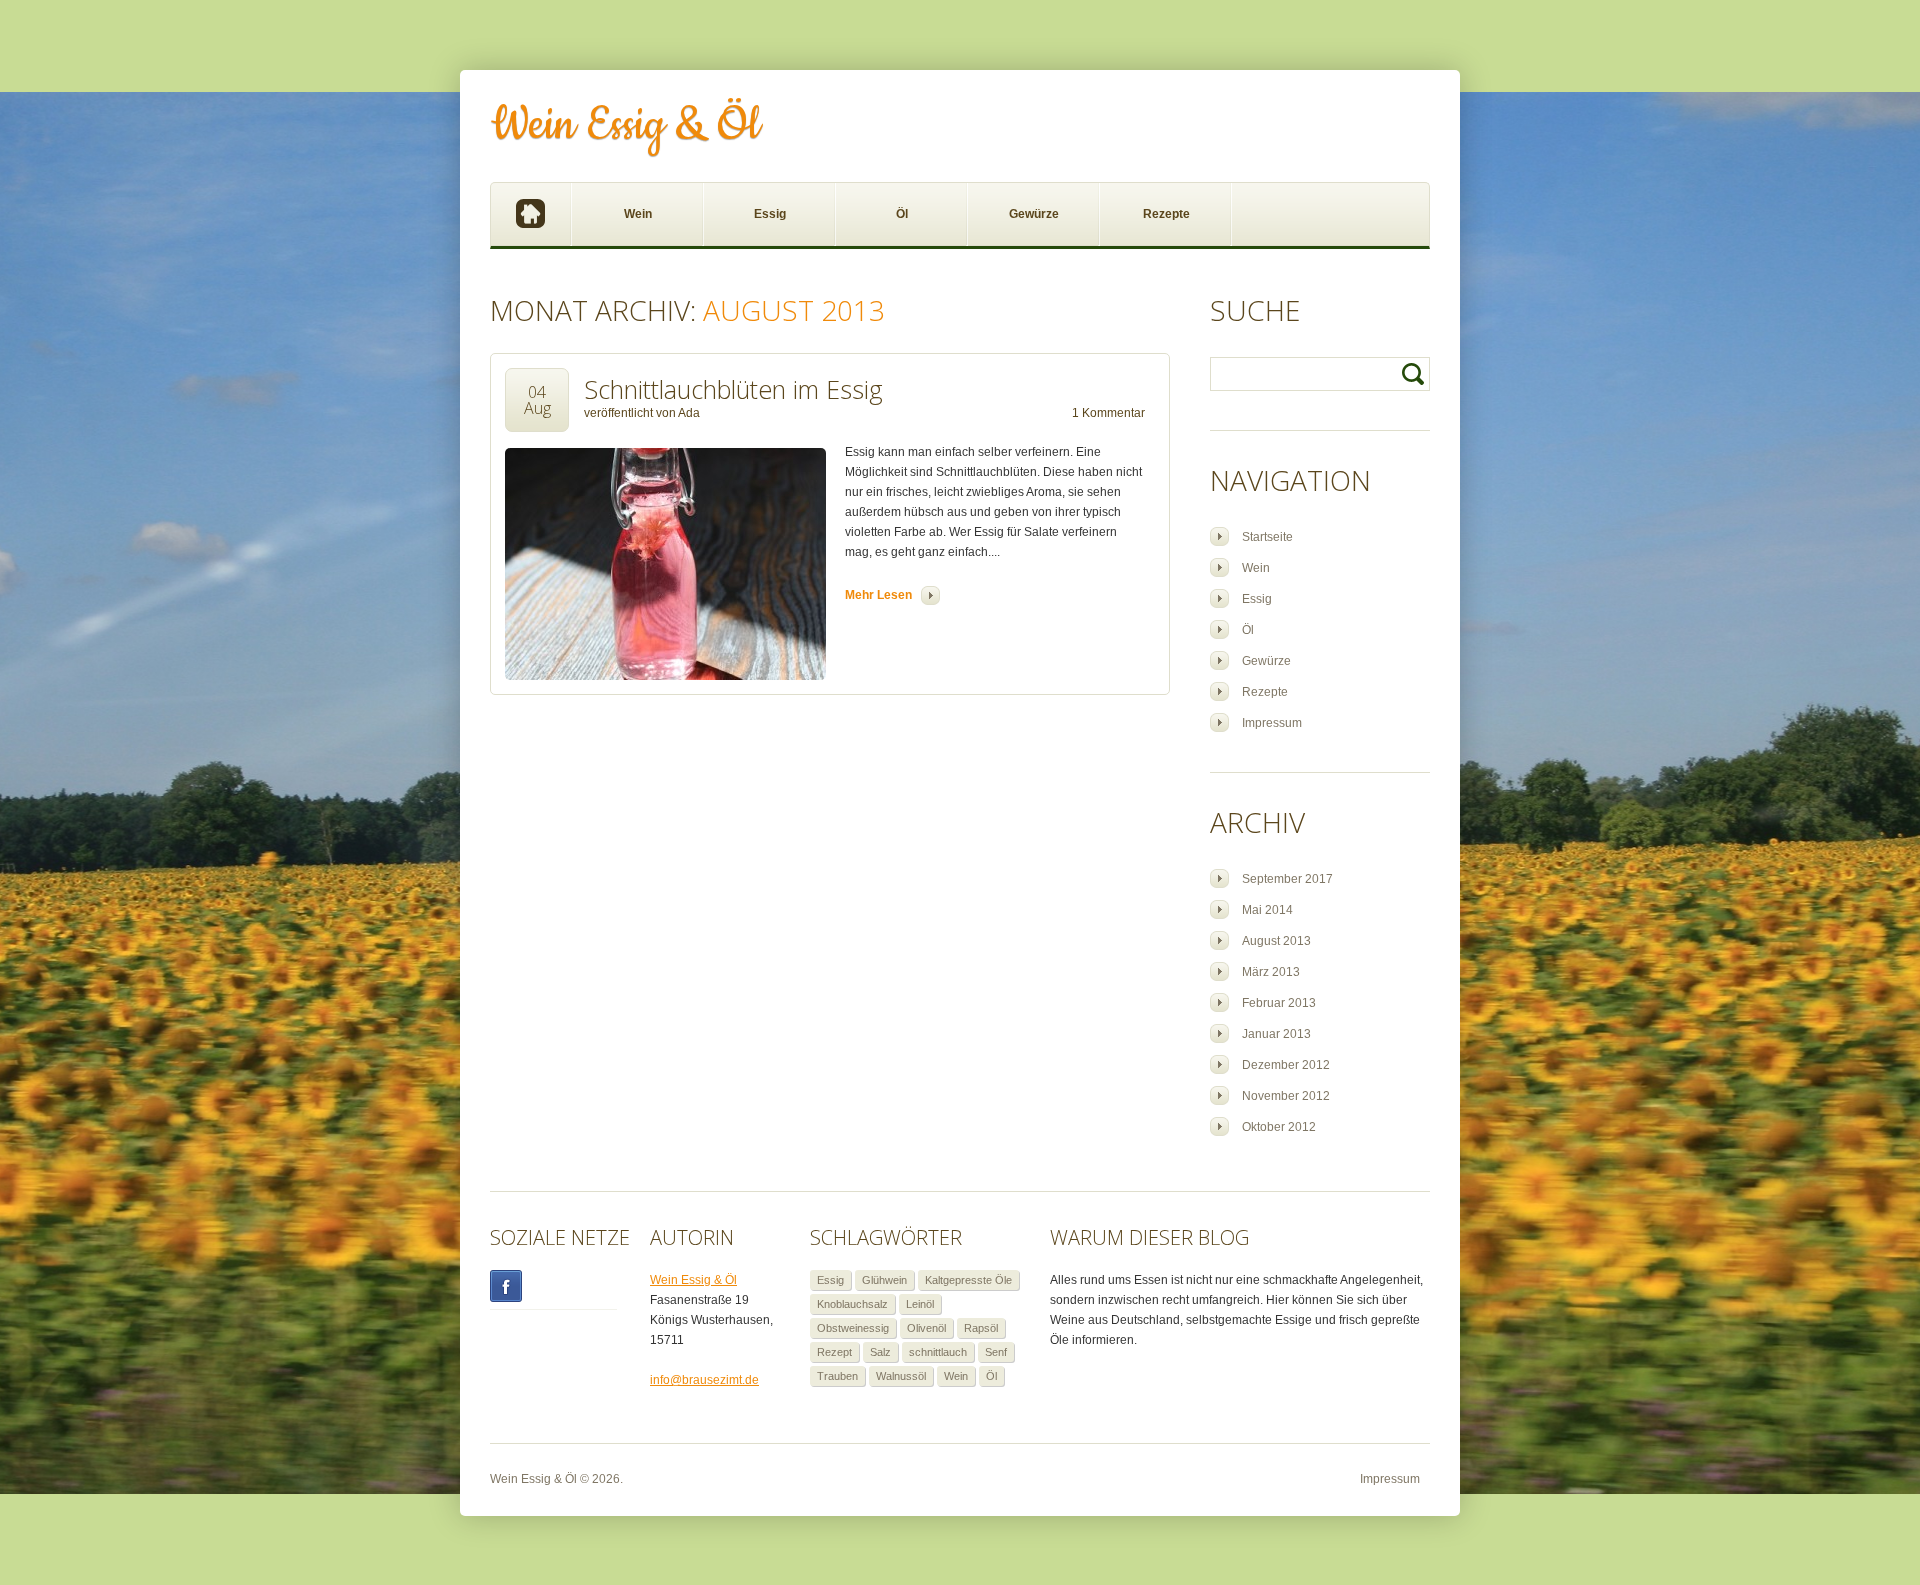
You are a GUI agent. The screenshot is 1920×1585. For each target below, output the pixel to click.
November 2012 (1286, 1096)
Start (531, 214)
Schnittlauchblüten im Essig (733, 389)
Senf (996, 1352)
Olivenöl (926, 1328)
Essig (770, 214)
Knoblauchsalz (852, 1304)
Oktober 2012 (1279, 1127)
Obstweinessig (853, 1328)
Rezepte (1166, 214)
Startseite (1267, 537)
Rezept (834, 1352)
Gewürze (1034, 214)
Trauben (837, 1376)
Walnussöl (901, 1376)
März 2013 (1271, 972)
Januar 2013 (1276, 1034)
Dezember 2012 (1286, 1065)
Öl (902, 214)
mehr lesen (878, 595)
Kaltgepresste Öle (968, 1280)
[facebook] (553, 1286)
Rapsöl (981, 1328)
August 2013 (1276, 941)
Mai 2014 (1267, 910)
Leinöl (920, 1304)
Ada (689, 413)
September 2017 (1287, 879)
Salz (880, 1352)
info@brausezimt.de (704, 1380)
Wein (638, 214)
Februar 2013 (1279, 1003)
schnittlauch (938, 1352)
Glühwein (884, 1280)
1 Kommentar (1108, 413)
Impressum (1272, 723)
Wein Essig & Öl (625, 125)
